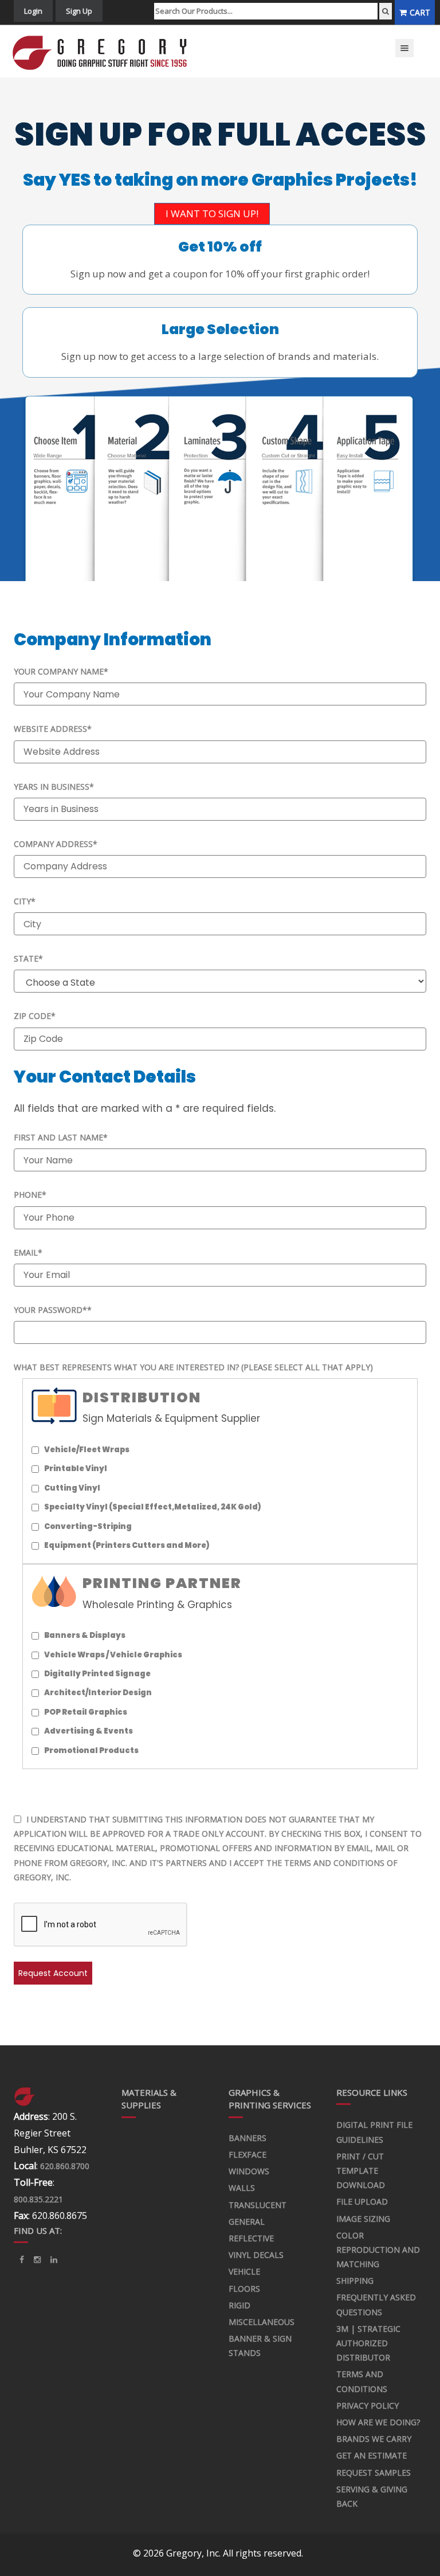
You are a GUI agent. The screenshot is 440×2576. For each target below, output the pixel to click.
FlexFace (247, 2154)
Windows (249, 2171)
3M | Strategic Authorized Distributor (368, 2343)
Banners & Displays (85, 1635)
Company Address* (56, 844)
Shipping (355, 2281)
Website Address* (53, 729)
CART (420, 12)
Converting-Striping (88, 1526)
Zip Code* (35, 1016)
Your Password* (53, 1310)
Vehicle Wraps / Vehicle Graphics (113, 1655)
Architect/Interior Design (98, 1693)
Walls (242, 2188)
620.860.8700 (65, 2166)
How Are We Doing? (378, 2422)
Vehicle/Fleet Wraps (87, 1450)
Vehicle (244, 2271)
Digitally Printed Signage (97, 1674)
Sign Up (79, 11)
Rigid (239, 2305)
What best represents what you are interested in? (193, 1367)
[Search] (386, 11)
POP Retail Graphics (86, 1712)
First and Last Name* (61, 1137)
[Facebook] (22, 2260)
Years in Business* (54, 787)
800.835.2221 (38, 2199)
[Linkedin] (37, 2260)
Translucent (258, 2205)
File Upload (362, 2201)
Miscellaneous (262, 2322)
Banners (247, 2138)
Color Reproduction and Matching (378, 2250)
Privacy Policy (368, 2406)
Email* (28, 1252)
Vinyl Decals (256, 2255)
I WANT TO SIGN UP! (212, 213)
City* (25, 901)
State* (28, 958)
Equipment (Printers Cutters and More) (127, 1545)
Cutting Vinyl (72, 1488)
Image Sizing (363, 2219)
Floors (244, 2289)
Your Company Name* (61, 671)
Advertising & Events (89, 1731)
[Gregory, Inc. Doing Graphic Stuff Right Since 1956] (105, 51)
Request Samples (374, 2473)
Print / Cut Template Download (361, 2171)
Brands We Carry (374, 2439)
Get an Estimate (372, 2455)
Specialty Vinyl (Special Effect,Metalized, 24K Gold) (153, 1507)
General (247, 2222)
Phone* (30, 1195)
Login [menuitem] (33, 11)
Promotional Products (91, 1750)
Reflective (251, 2238)
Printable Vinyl (76, 1469)
